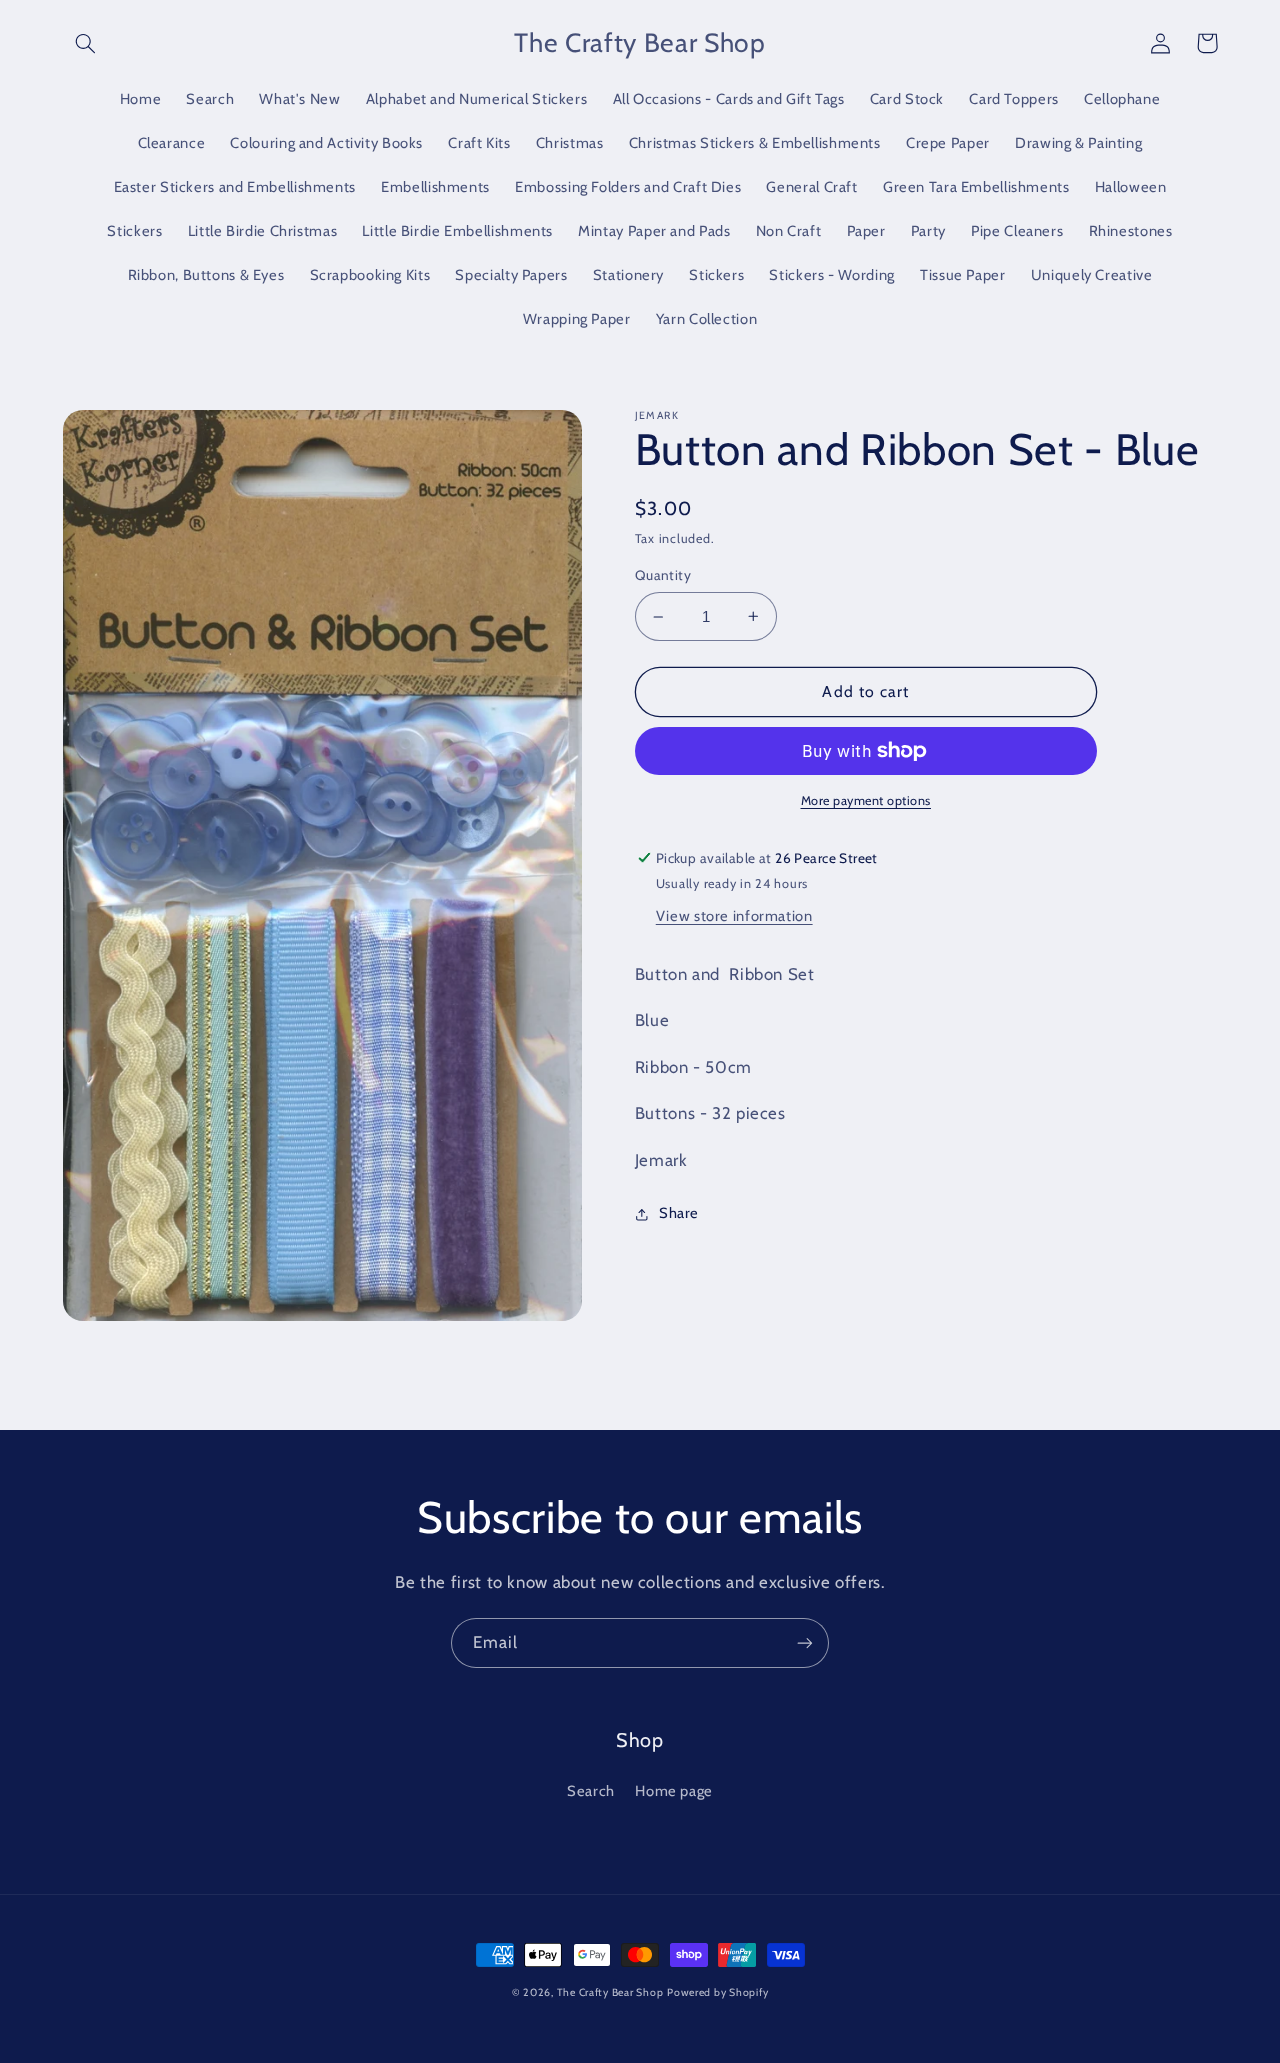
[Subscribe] (805, 1642)
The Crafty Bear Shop (610, 1992)
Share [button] (679, 1213)
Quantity (663, 575)
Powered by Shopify (717, 1992)
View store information (734, 916)
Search (591, 1791)
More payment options (866, 800)
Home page (674, 1791)
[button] (86, 43)
